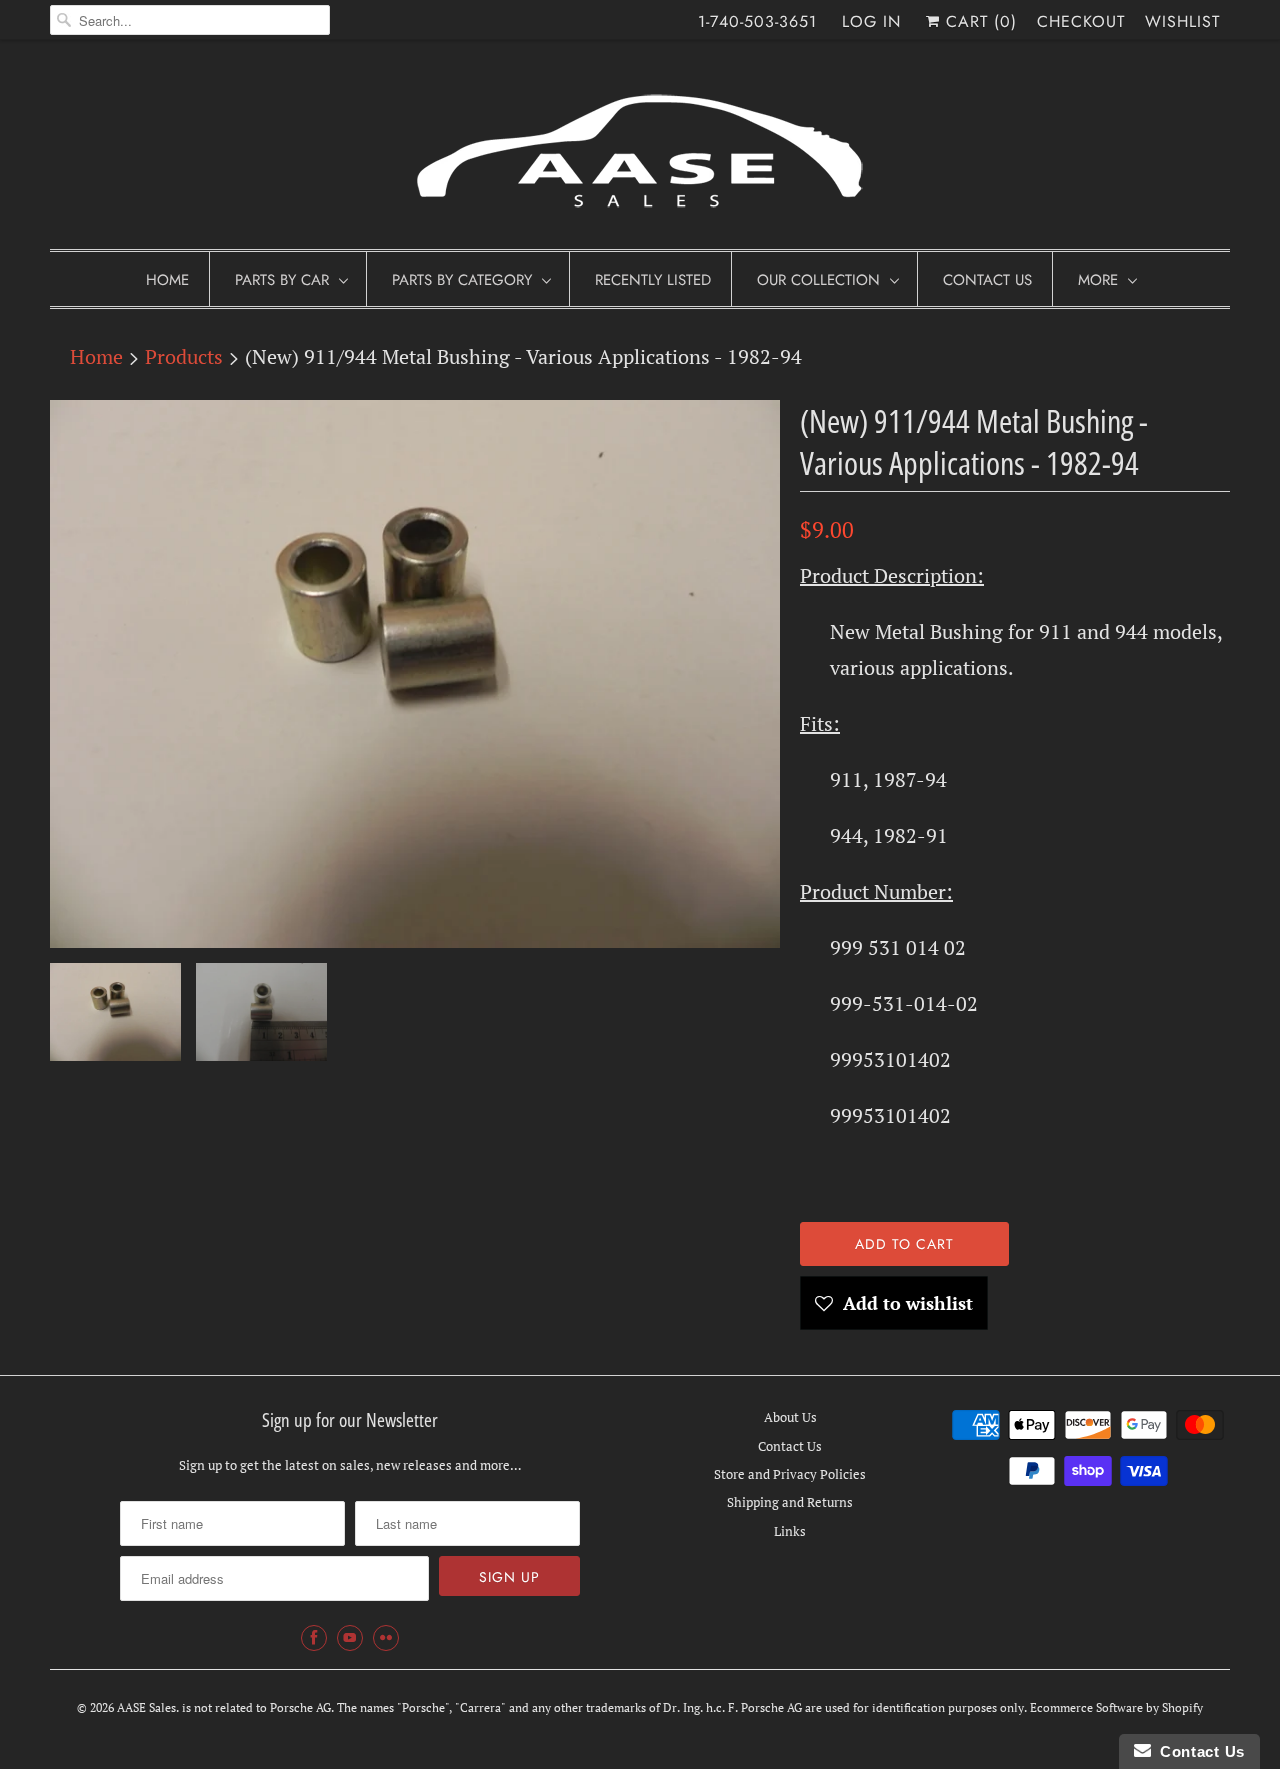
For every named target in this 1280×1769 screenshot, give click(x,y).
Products (184, 356)
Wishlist (1182, 21)
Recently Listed (653, 280)
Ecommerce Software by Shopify (1116, 1707)
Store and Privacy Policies (790, 1474)
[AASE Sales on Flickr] (386, 1638)
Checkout (1081, 21)
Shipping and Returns (790, 1502)
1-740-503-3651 (757, 21)
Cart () (978, 21)
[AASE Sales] (640, 149)
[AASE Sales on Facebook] (314, 1638)
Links (790, 1531)
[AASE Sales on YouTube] (350, 1638)
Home (167, 280)
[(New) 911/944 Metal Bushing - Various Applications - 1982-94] (415, 674)
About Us (790, 1417)
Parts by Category (462, 280)
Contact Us (987, 280)
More (1098, 280)
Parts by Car (282, 280)
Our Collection (818, 280)
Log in (871, 21)
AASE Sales (146, 1707)
